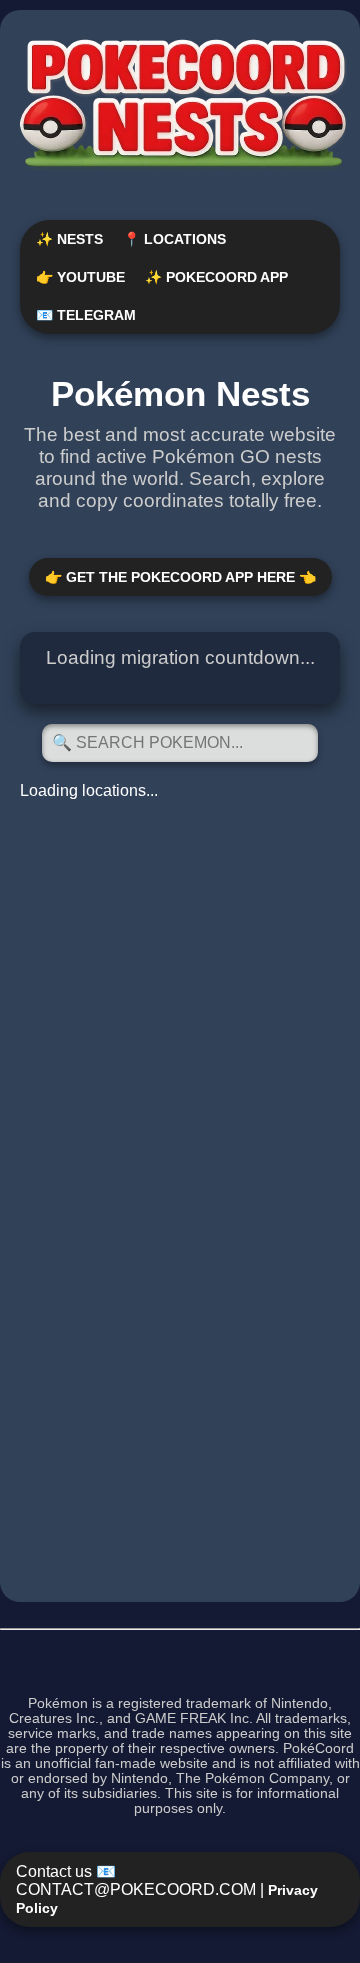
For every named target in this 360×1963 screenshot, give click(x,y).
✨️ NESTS (69, 239)
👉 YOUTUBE (80, 277)
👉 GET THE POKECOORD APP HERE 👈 (180, 577)
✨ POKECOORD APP (216, 277)
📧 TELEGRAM (86, 315)
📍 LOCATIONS (174, 239)
